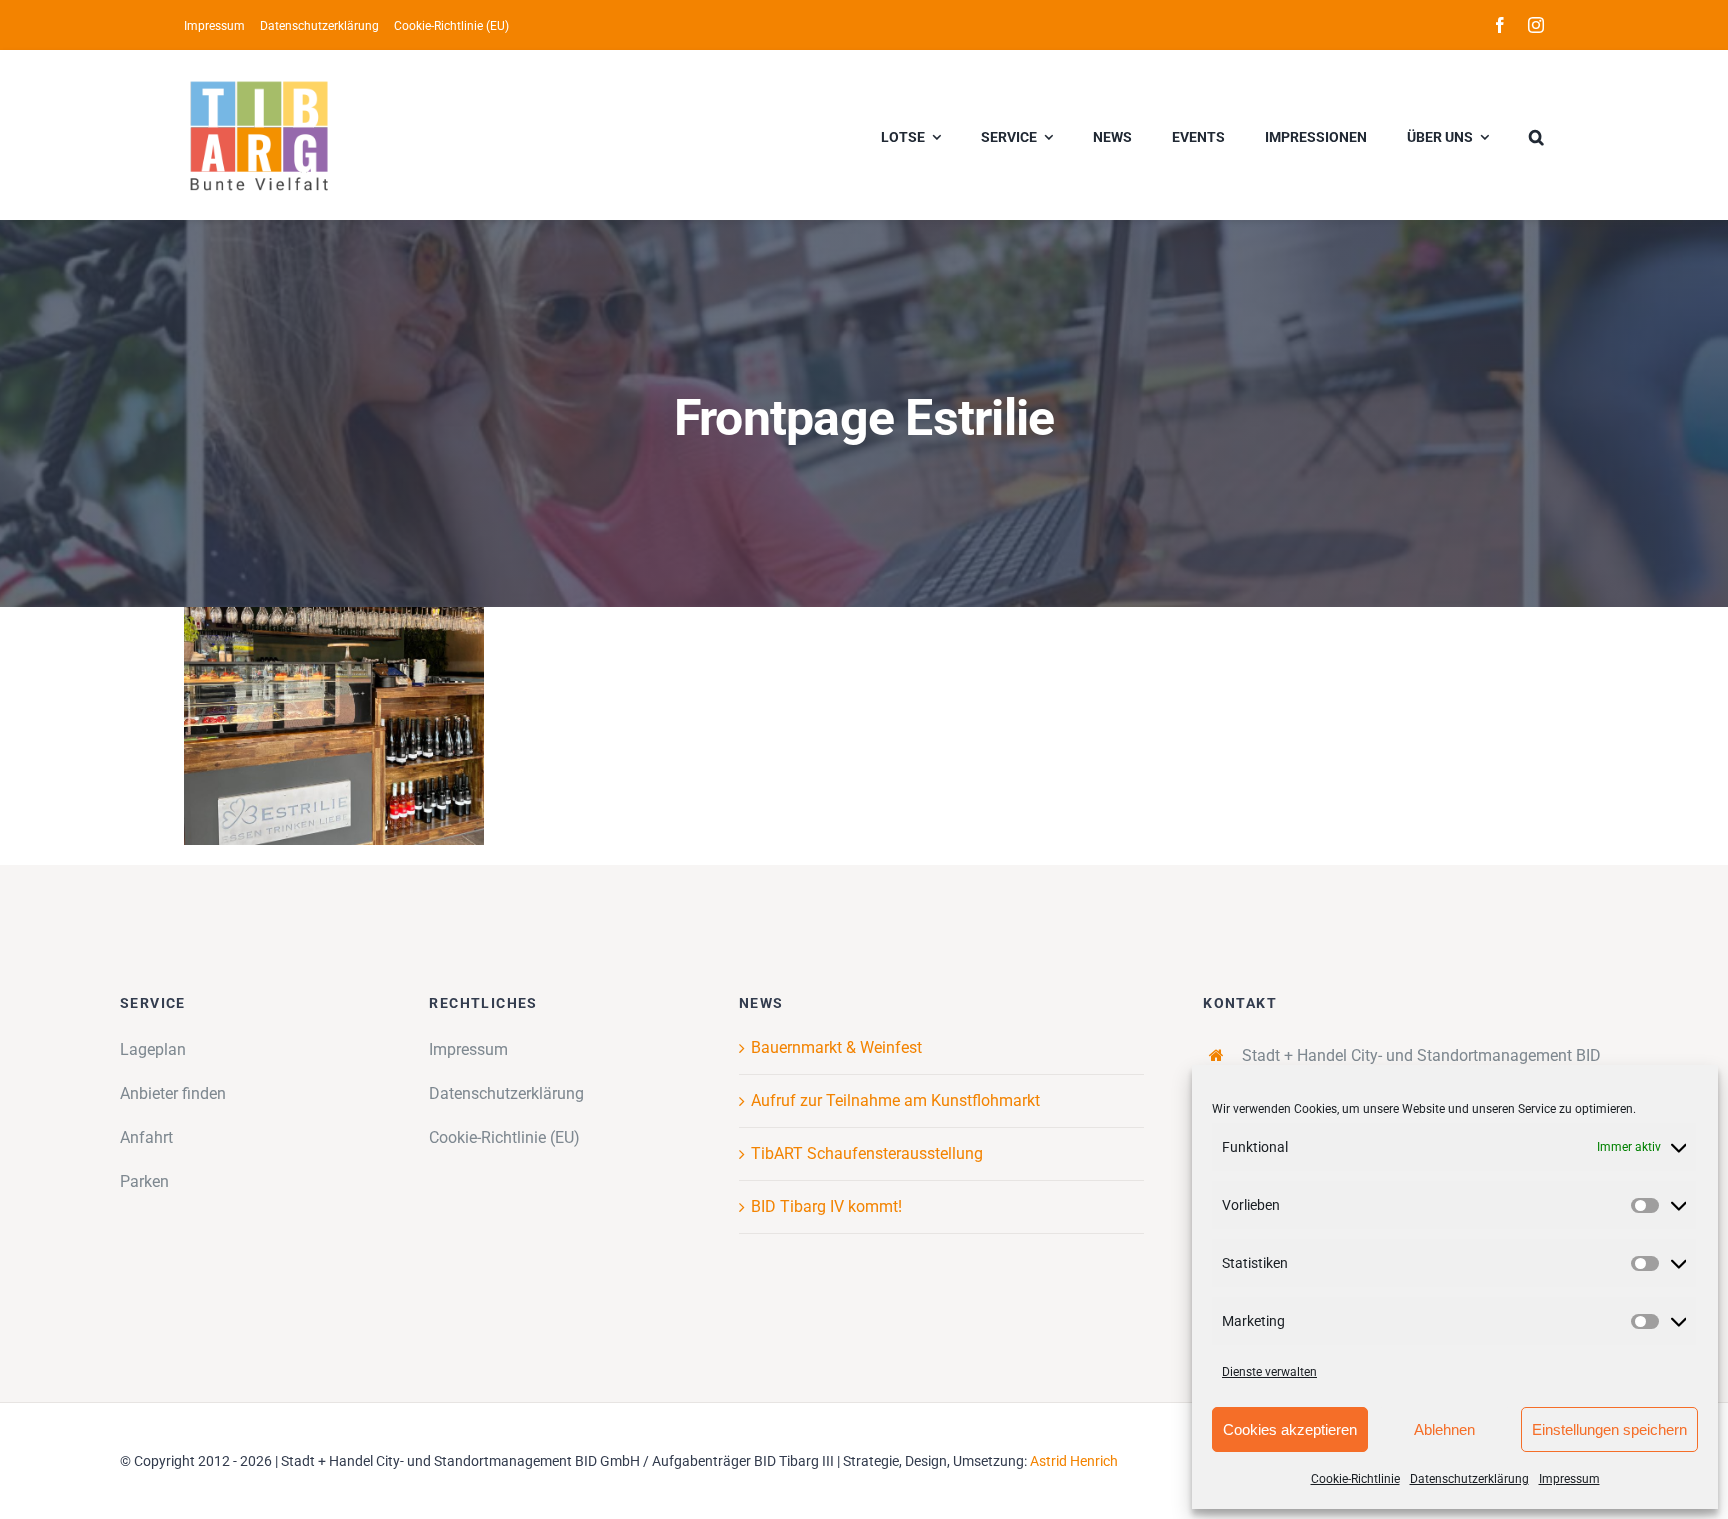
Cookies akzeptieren (1290, 1429)
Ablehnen (1444, 1429)
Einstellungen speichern (1609, 1429)
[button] (1536, 135)
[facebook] (1500, 25)
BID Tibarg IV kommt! (826, 1206)
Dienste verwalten (1269, 1372)
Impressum (1569, 1479)
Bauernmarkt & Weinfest (836, 1047)
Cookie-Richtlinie (1355, 1479)
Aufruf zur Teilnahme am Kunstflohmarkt (895, 1100)
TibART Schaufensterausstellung (867, 1153)
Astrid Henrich (1074, 1461)
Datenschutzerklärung (1469, 1479)
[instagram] (1536, 25)
